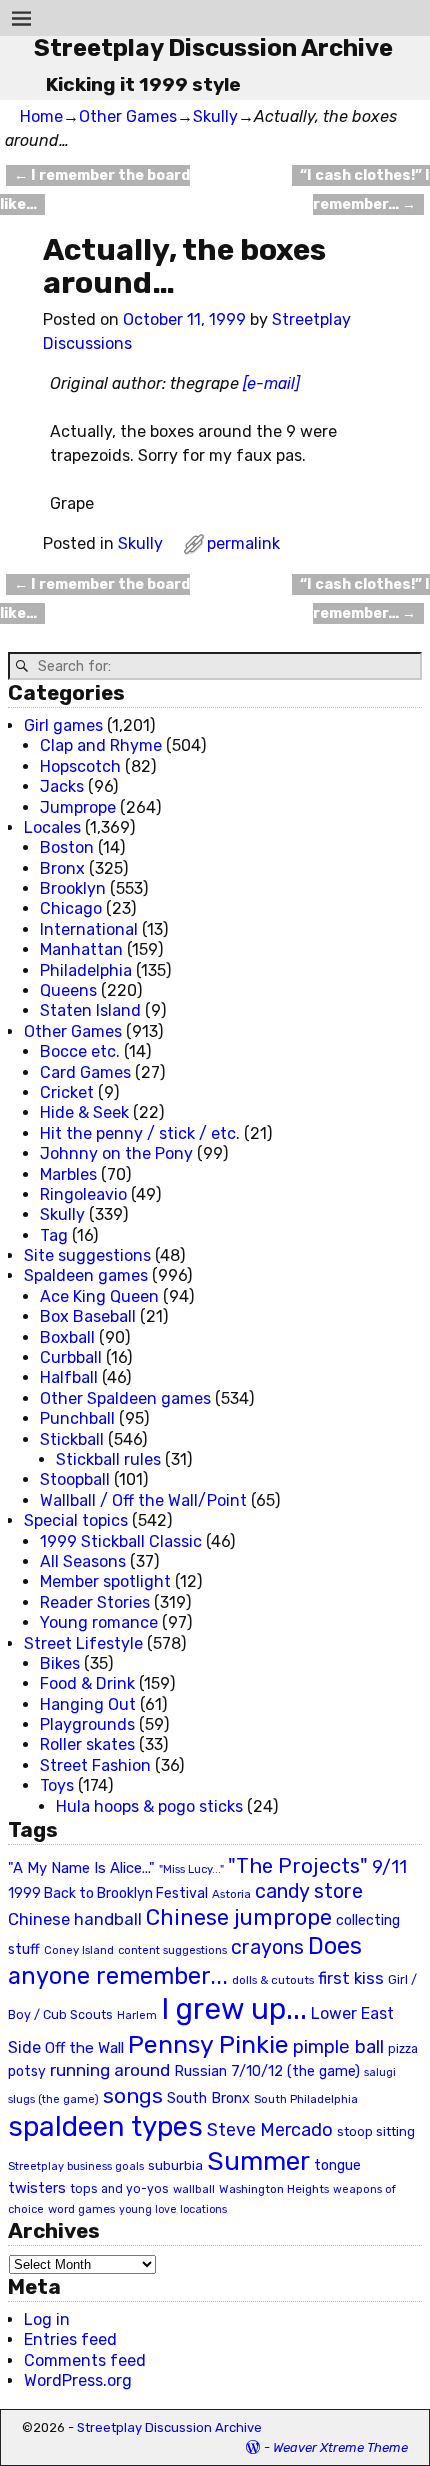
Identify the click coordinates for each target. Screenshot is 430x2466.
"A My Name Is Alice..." (81, 1868)
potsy (27, 2071)
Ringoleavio (83, 1194)
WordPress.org (78, 2380)
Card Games (85, 1072)
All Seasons (83, 1561)
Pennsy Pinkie (208, 2044)
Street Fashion (95, 1765)
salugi (380, 2072)
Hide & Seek (84, 1112)
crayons (267, 1947)
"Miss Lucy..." (191, 1869)
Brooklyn (73, 888)
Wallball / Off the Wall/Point (143, 1500)
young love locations (173, 2209)
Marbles (68, 1174)
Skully (215, 116)
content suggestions (172, 1950)
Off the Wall (84, 2048)
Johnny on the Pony (116, 1153)
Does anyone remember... (185, 1961)
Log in (47, 2319)
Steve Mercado (270, 2129)
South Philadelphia (306, 2099)
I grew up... (234, 2009)
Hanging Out (88, 1704)
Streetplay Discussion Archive (213, 48)
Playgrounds (87, 1724)
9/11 (389, 1867)
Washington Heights (274, 2189)
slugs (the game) (53, 2099)
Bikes (60, 1663)
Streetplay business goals (76, 2166)
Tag (54, 1235)
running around (110, 2070)
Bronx (62, 868)
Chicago (71, 908)
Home (41, 116)
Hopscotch (80, 766)
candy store (309, 1891)
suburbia (175, 2165)
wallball (194, 2189)
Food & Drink (87, 1683)
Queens (68, 990)
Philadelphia (86, 970)
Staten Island (90, 1010)
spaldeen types (105, 2126)
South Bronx (208, 2098)
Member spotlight (105, 1581)
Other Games (128, 116)
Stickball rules (108, 1459)
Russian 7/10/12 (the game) (267, 2071)
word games (81, 2209)
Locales (52, 827)
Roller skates (87, 1744)
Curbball (71, 1357)
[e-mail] (271, 383)
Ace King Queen (99, 1296)
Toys (57, 1785)
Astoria (231, 1894)
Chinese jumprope (239, 1917)
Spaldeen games (86, 1275)
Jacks (62, 786)
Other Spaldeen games (125, 1398)
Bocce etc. (80, 1051)
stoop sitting (376, 2131)
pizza (403, 2049)
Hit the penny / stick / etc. (140, 1133)
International (89, 929)
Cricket (67, 1092)
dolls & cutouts (273, 1980)
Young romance (99, 1622)
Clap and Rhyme (101, 745)
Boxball (67, 1337)
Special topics (76, 1520)
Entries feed (70, 2339)
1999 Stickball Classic (121, 1541)
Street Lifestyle (83, 1643)
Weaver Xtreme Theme (340, 2447)
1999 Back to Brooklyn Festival (108, 1893)
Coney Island (79, 1950)
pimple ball (338, 2047)
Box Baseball (88, 1316)
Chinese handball (75, 1919)
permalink (243, 543)
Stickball (72, 1439)
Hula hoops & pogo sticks (149, 1806)
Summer (258, 2161)
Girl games (63, 725)
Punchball (77, 1418)
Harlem (137, 2015)
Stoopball (75, 1479)
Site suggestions (87, 1255)
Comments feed (85, 2360)
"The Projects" (298, 1866)
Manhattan (81, 949)
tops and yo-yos (119, 2189)
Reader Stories (95, 1602)
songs (133, 2095)
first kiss (351, 1978)
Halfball (69, 1377)
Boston (67, 847)
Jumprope (78, 807)
